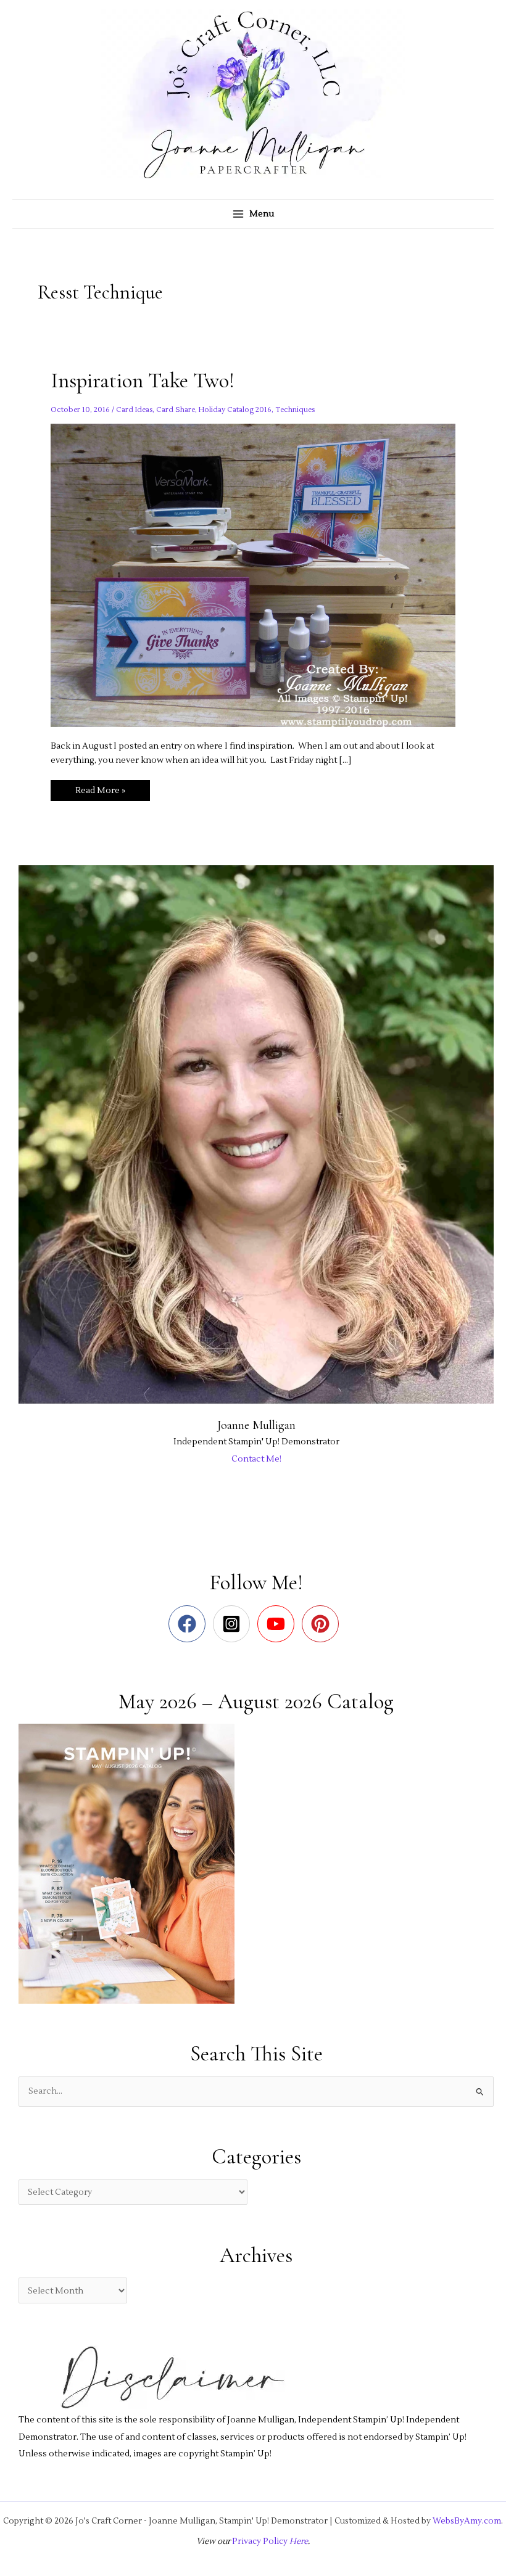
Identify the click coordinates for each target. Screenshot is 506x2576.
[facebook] (190, 1624)
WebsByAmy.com (467, 2521)
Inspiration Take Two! (143, 381)
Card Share (176, 410)
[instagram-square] (234, 1624)
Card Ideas (134, 410)
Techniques (295, 410)
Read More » (100, 793)
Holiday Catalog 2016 (235, 410)
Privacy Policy (260, 2541)
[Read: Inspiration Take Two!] (253, 574)
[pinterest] (323, 1624)
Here (298, 2541)
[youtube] (279, 1624)
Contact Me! (256, 1459)
